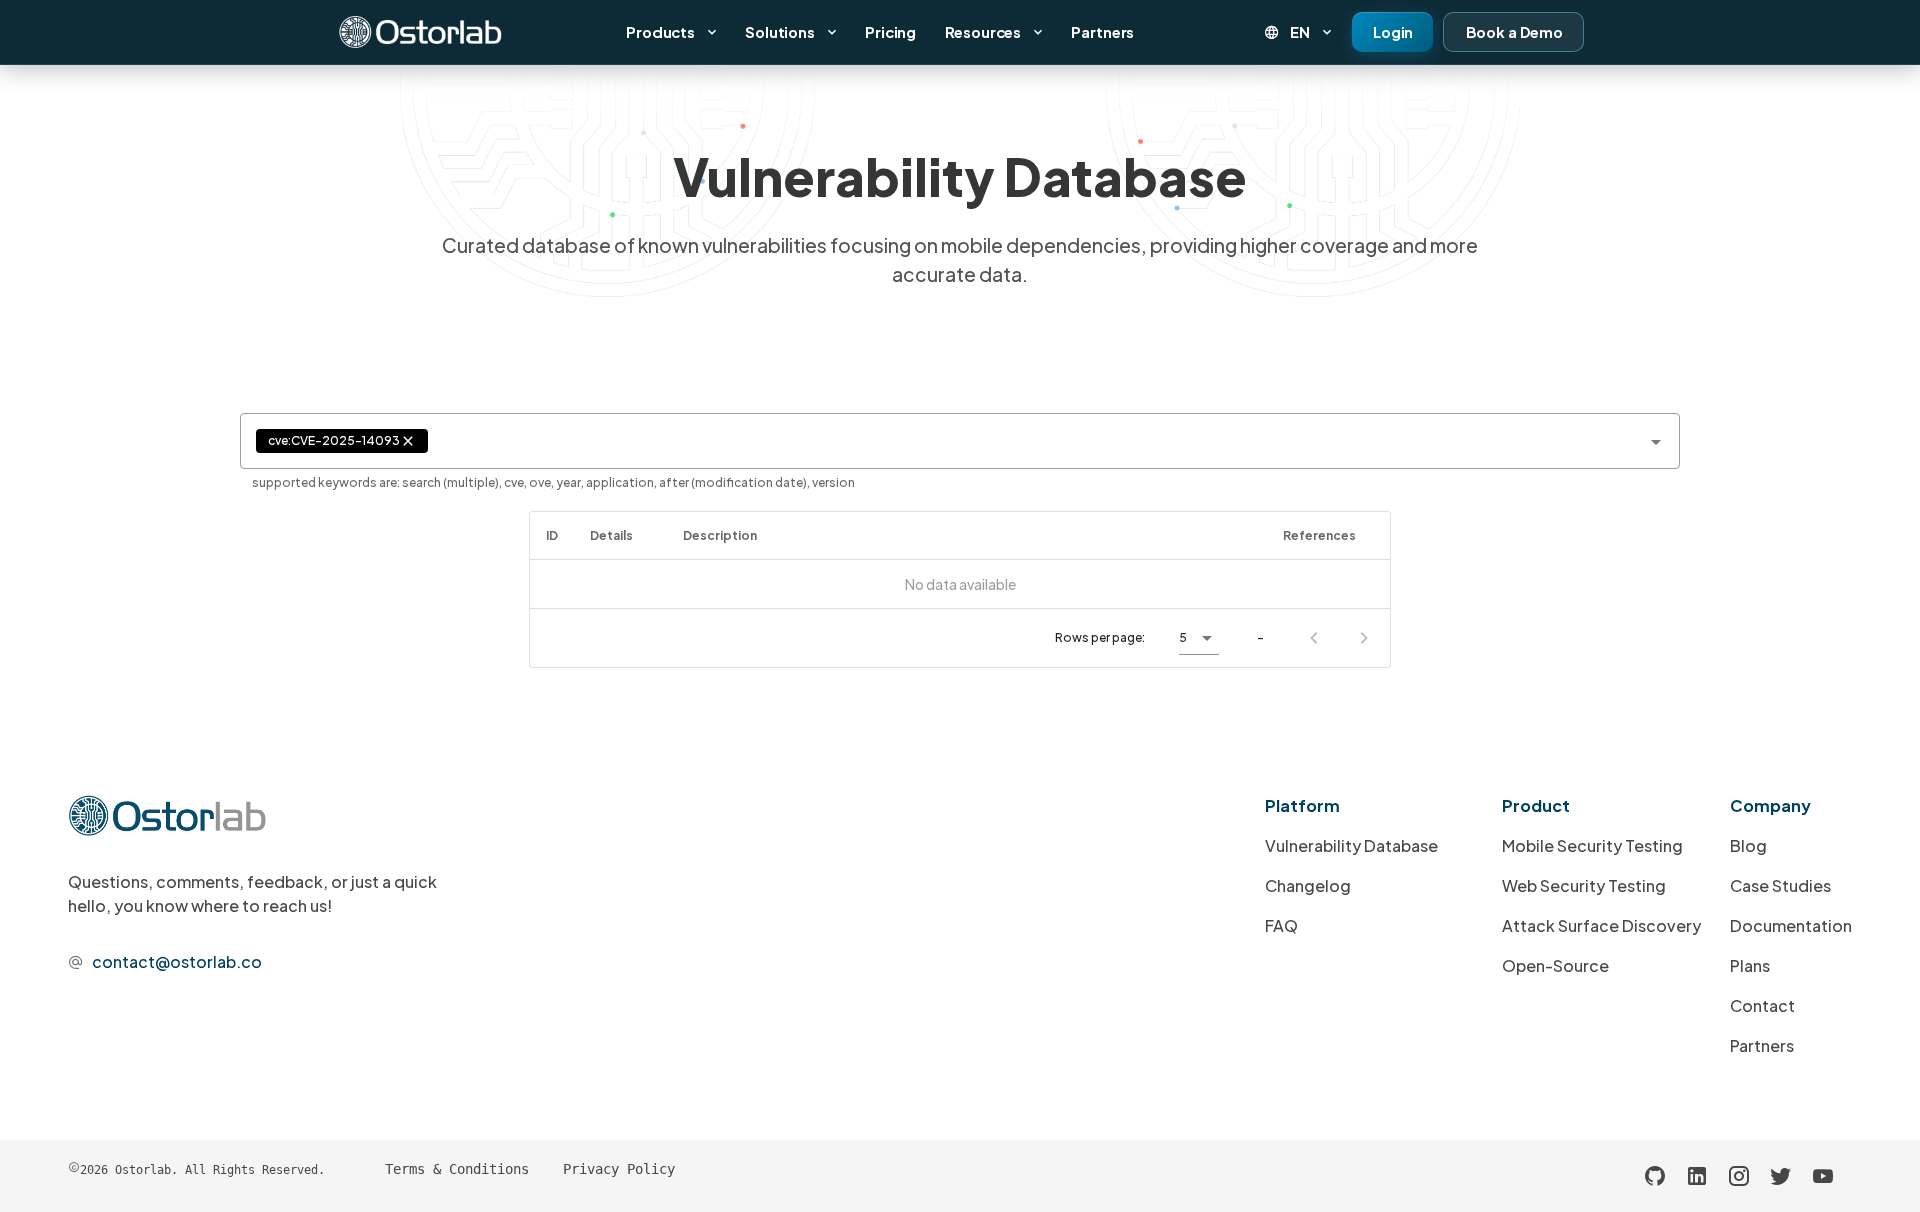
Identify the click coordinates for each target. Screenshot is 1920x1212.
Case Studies (1780, 885)
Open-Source (1555, 965)
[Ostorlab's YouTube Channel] (1823, 1176)
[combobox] (960, 441)
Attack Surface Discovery (1601, 925)
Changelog (1308, 885)
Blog (1748, 845)
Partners (1762, 1045)
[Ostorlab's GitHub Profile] (1655, 1176)
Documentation (1791, 925)
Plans (1750, 965)
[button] (1299, 32)
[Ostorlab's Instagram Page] (1739, 1176)
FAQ (1281, 925)
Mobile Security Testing (1592, 845)
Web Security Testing (1584, 885)
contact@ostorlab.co (177, 961)
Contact (1762, 1005)
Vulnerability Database (1351, 845)
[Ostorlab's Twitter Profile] (1781, 1176)
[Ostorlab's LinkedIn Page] (1697, 1176)
